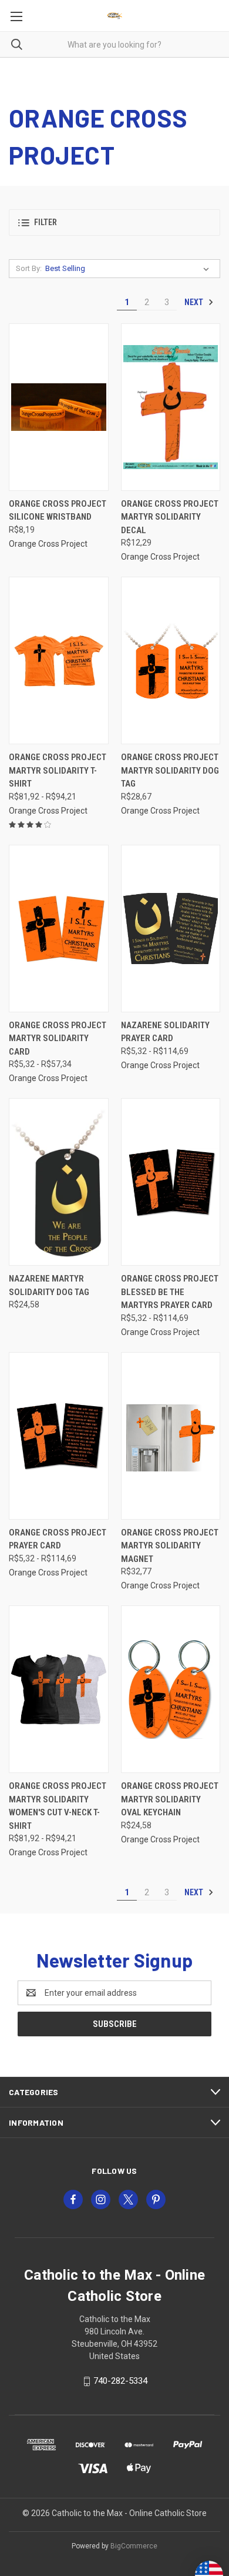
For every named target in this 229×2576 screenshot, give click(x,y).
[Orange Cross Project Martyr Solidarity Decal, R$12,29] (171, 407)
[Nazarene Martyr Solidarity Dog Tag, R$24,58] (59, 1182)
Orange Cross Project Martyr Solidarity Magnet (170, 1546)
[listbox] (129, 269)
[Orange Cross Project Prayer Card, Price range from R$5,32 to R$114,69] (59, 1436)
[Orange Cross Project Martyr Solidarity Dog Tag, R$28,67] (171, 660)
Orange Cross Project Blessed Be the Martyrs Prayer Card (170, 1292)
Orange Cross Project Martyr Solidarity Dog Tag (170, 770)
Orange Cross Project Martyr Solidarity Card (58, 1038)
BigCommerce (134, 2546)
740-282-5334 (120, 2381)
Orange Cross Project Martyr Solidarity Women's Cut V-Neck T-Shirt (58, 1806)
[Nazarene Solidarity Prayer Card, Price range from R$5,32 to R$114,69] (171, 929)
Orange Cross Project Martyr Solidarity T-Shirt (58, 770)
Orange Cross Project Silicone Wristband (58, 511)
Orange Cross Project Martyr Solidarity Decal (170, 517)
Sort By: (29, 268)
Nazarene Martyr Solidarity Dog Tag (49, 1285)
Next (195, 302)
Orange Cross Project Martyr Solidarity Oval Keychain (170, 1799)
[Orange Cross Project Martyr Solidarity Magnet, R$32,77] (171, 1436)
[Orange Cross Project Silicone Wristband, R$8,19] (59, 407)
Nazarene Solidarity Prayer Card (165, 1032)
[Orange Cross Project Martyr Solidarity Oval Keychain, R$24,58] (171, 1689)
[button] (114, 223)
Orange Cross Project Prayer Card (58, 1539)
